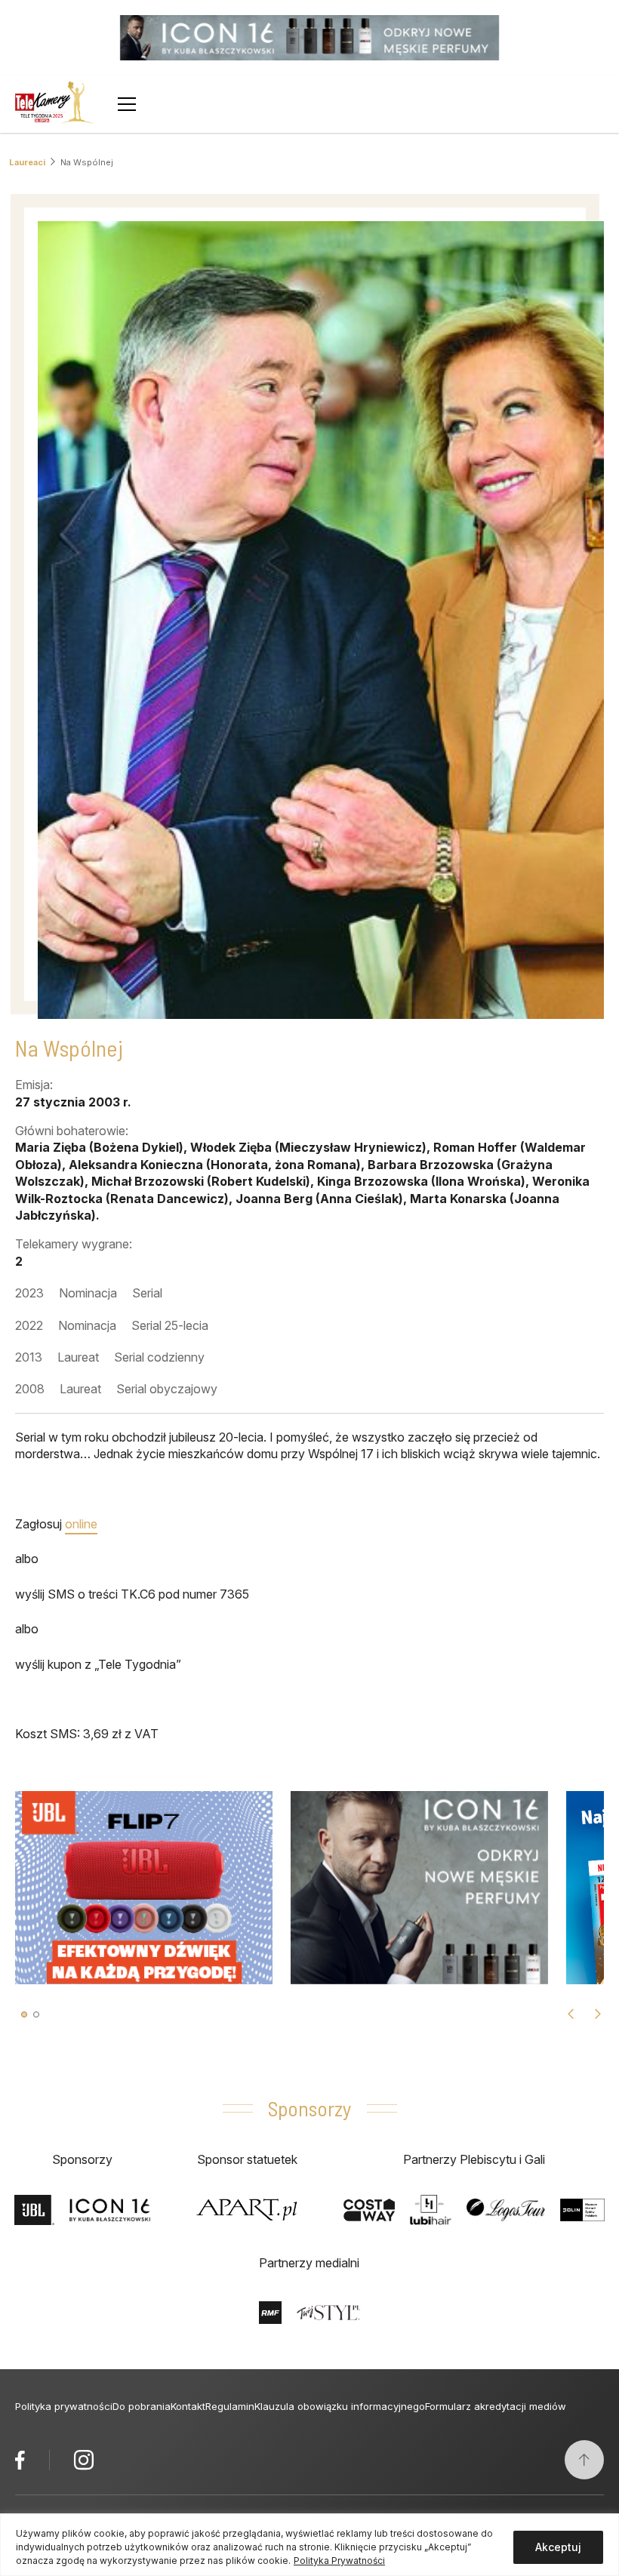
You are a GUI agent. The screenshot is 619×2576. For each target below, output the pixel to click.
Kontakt (188, 2406)
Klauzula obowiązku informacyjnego (340, 2406)
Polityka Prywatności (339, 2561)
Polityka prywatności (64, 2406)
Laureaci (27, 162)
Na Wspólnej (87, 162)
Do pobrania (142, 2406)
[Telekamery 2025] (54, 104)
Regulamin (230, 2406)
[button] (24, 2014)
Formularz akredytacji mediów (496, 2406)
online (81, 1524)
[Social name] (20, 2460)
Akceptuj (558, 2547)
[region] (309, 2545)
